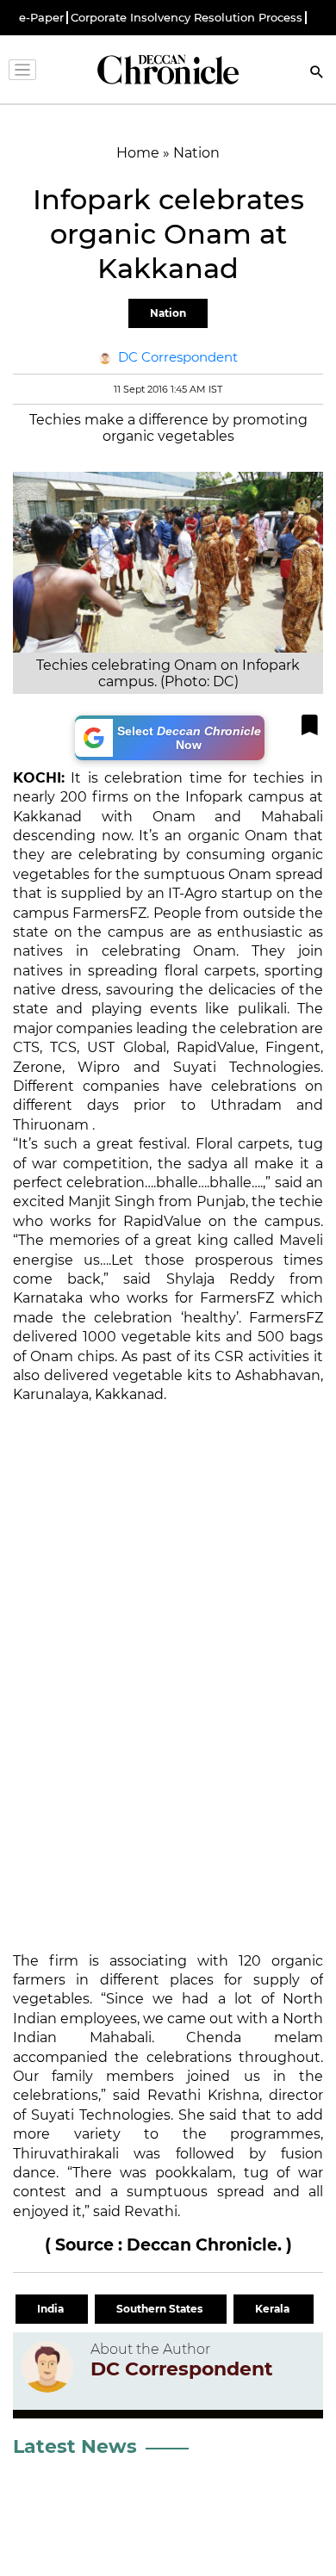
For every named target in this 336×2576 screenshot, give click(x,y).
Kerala (274, 2309)
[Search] (317, 74)
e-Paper (41, 18)
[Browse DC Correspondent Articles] (47, 2367)
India (52, 2309)
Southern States (161, 2309)
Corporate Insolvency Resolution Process (187, 18)
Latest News (75, 2446)
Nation (168, 313)
